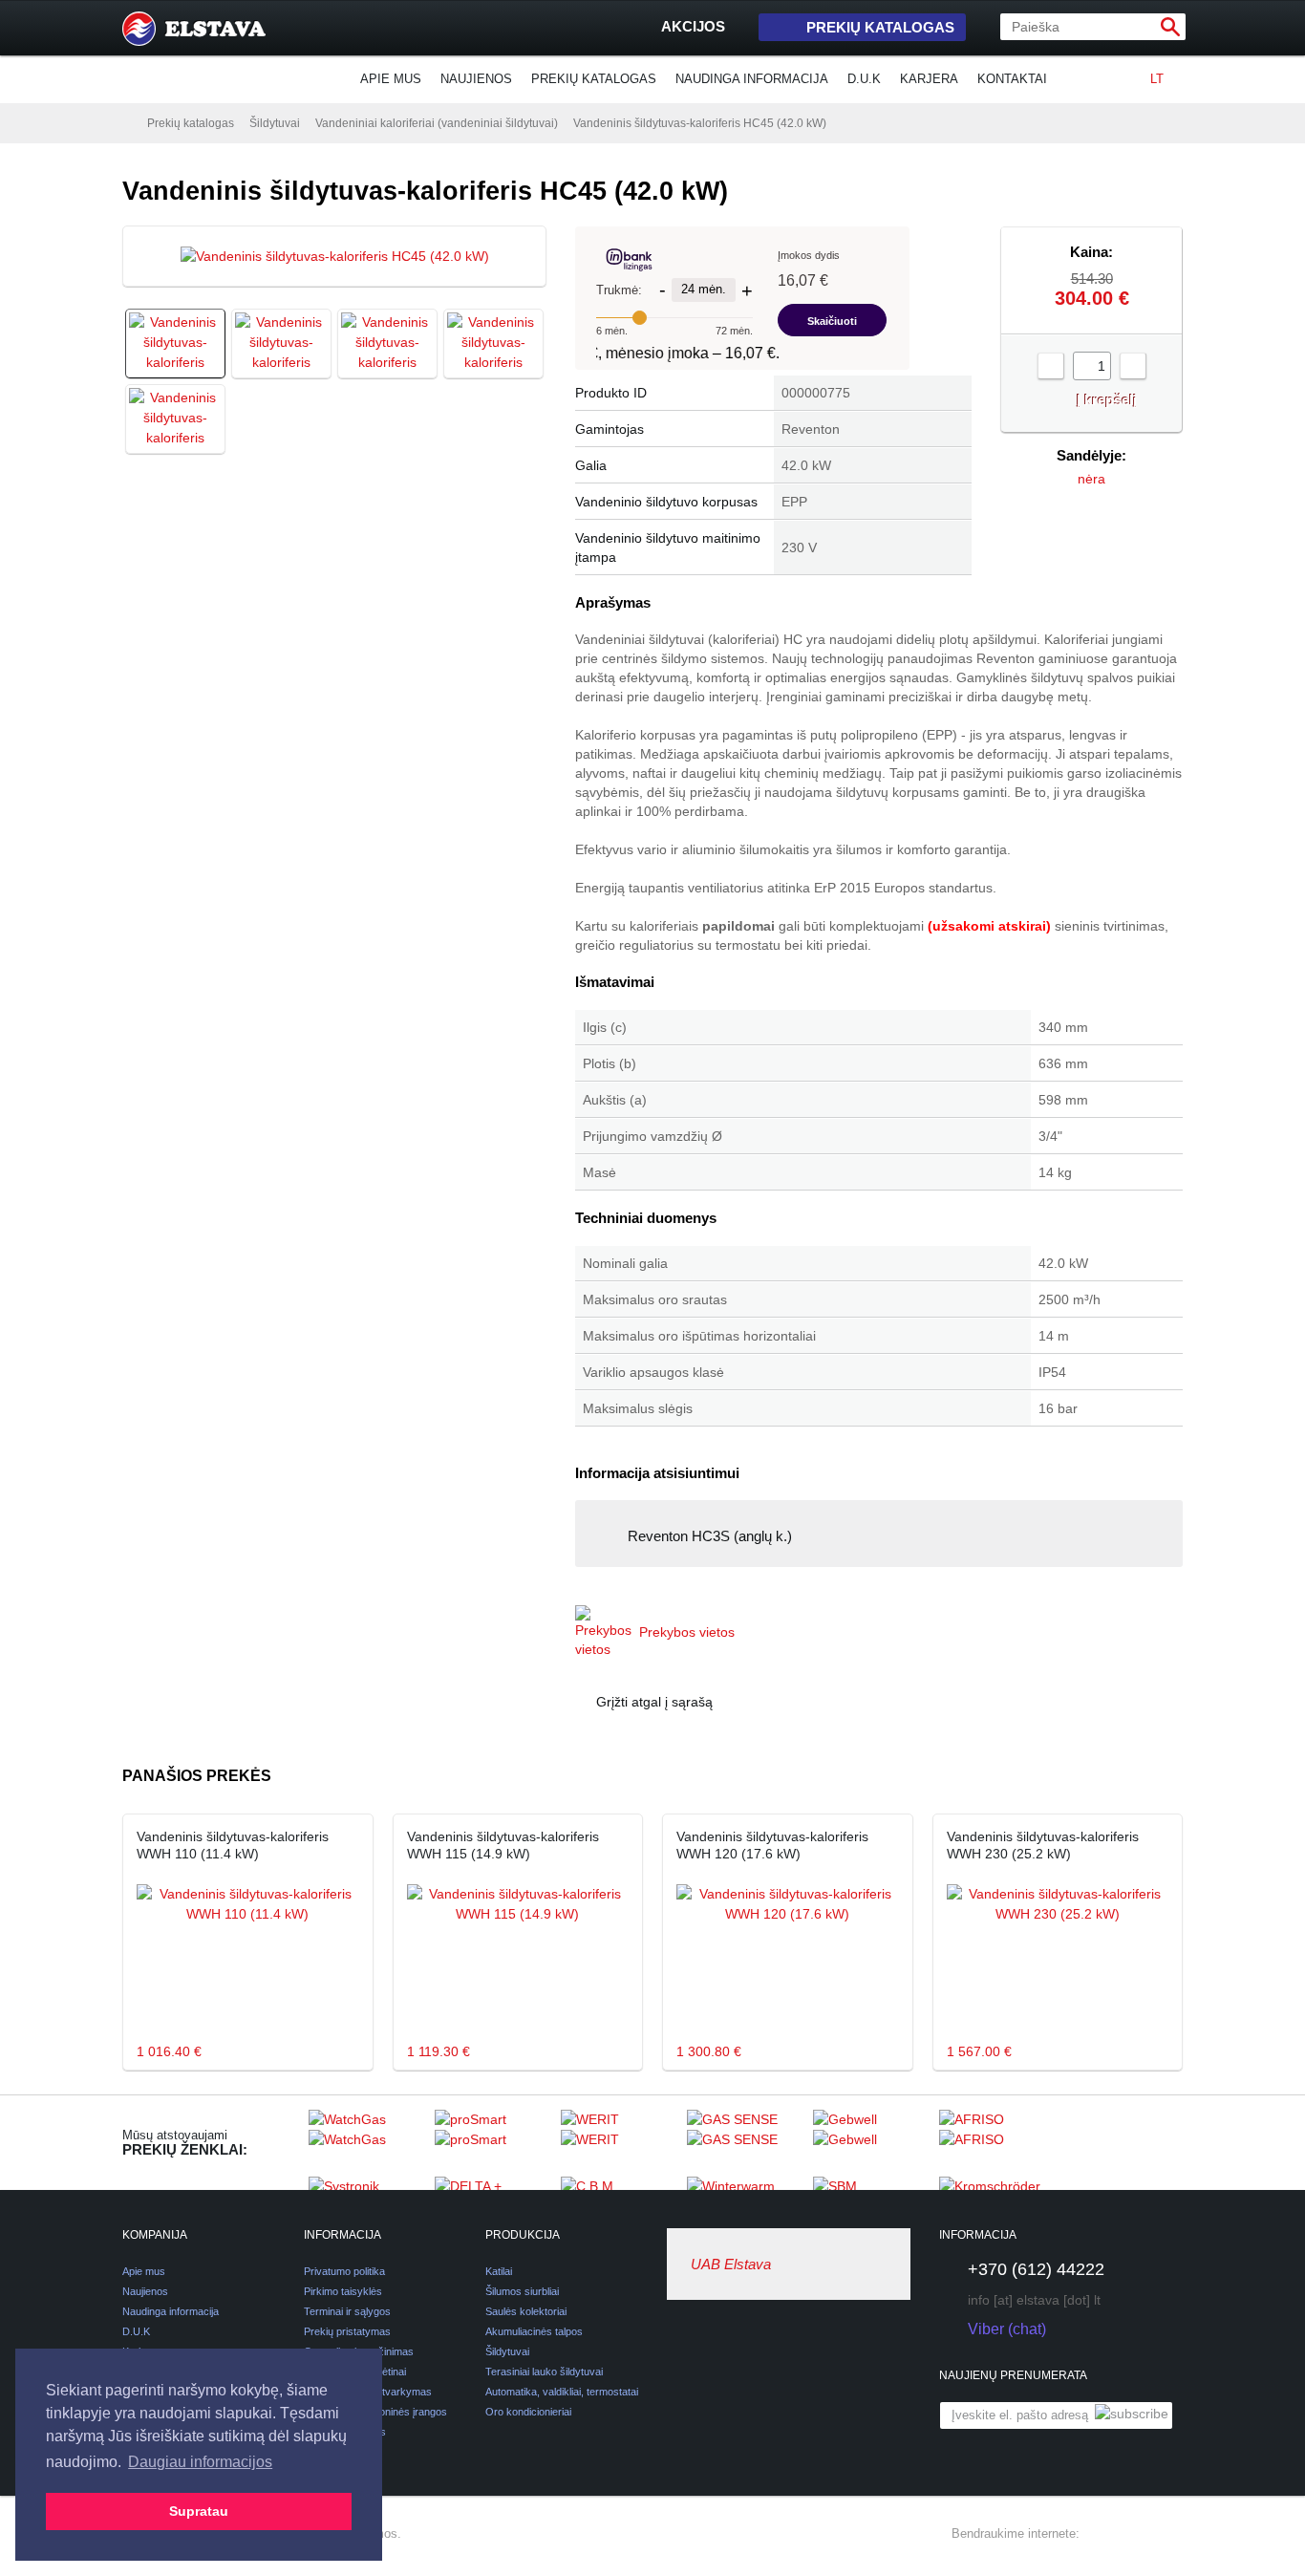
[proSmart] (493, 2142)
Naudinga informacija (752, 79)
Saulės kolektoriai (526, 2311)
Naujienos (476, 79)
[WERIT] (619, 2142)
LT (1157, 79)
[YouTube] (1171, 2534)
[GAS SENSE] (745, 2142)
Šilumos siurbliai (522, 2291)
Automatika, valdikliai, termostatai (562, 2392)
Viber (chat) (1007, 2329)
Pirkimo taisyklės (343, 2291)
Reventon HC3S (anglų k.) (710, 1536)
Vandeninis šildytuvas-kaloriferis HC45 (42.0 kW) (700, 123)
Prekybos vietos (687, 1632)
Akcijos (693, 26)
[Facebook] (1102, 2534)
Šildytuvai (275, 123)
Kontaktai (1012, 79)
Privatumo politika (344, 2271)
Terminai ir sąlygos (347, 2311)
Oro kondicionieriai (528, 2412)
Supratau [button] (199, 2511)
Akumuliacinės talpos (534, 2331)
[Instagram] (1137, 2534)
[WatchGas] (367, 2142)
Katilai (499, 2271)
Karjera (929, 79)
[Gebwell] (871, 2142)
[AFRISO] (997, 2142)
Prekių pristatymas (347, 2331)
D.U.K (864, 79)
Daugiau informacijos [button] (200, 2462)
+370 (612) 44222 (1036, 2269)
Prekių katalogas (880, 27)
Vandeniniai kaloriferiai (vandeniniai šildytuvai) (437, 123)
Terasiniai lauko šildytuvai (544, 2372)
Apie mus (391, 79)
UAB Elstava (731, 2264)
